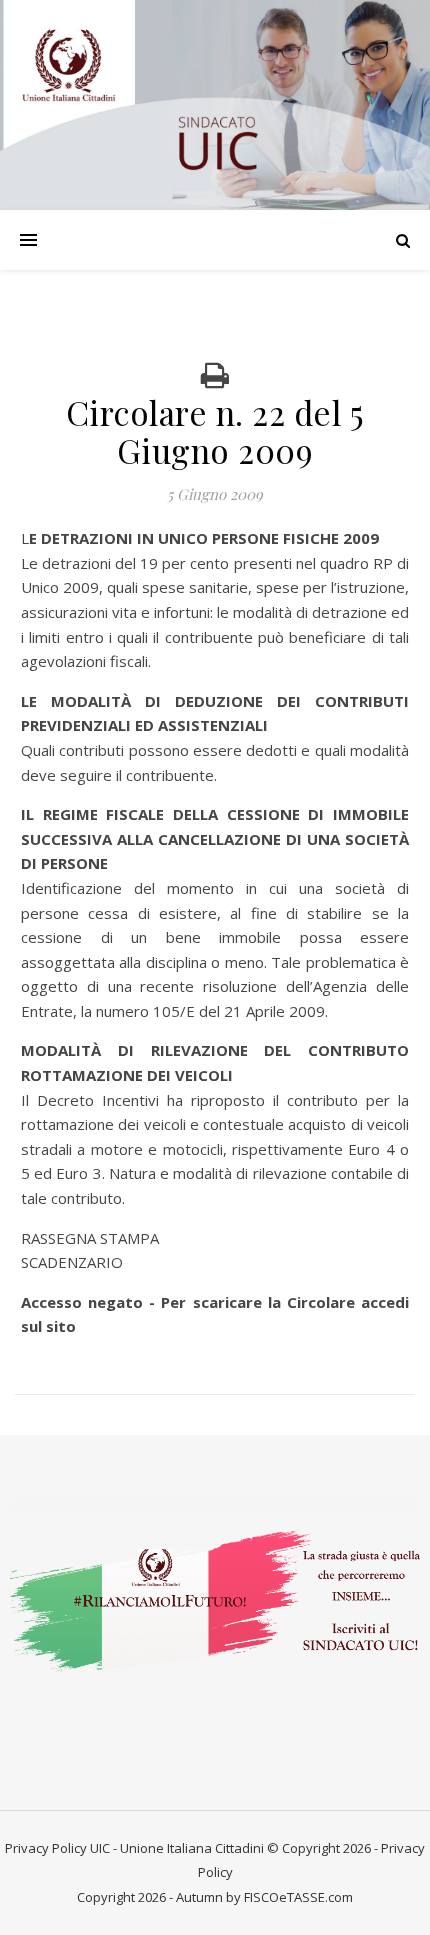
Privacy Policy (46, 1848)
